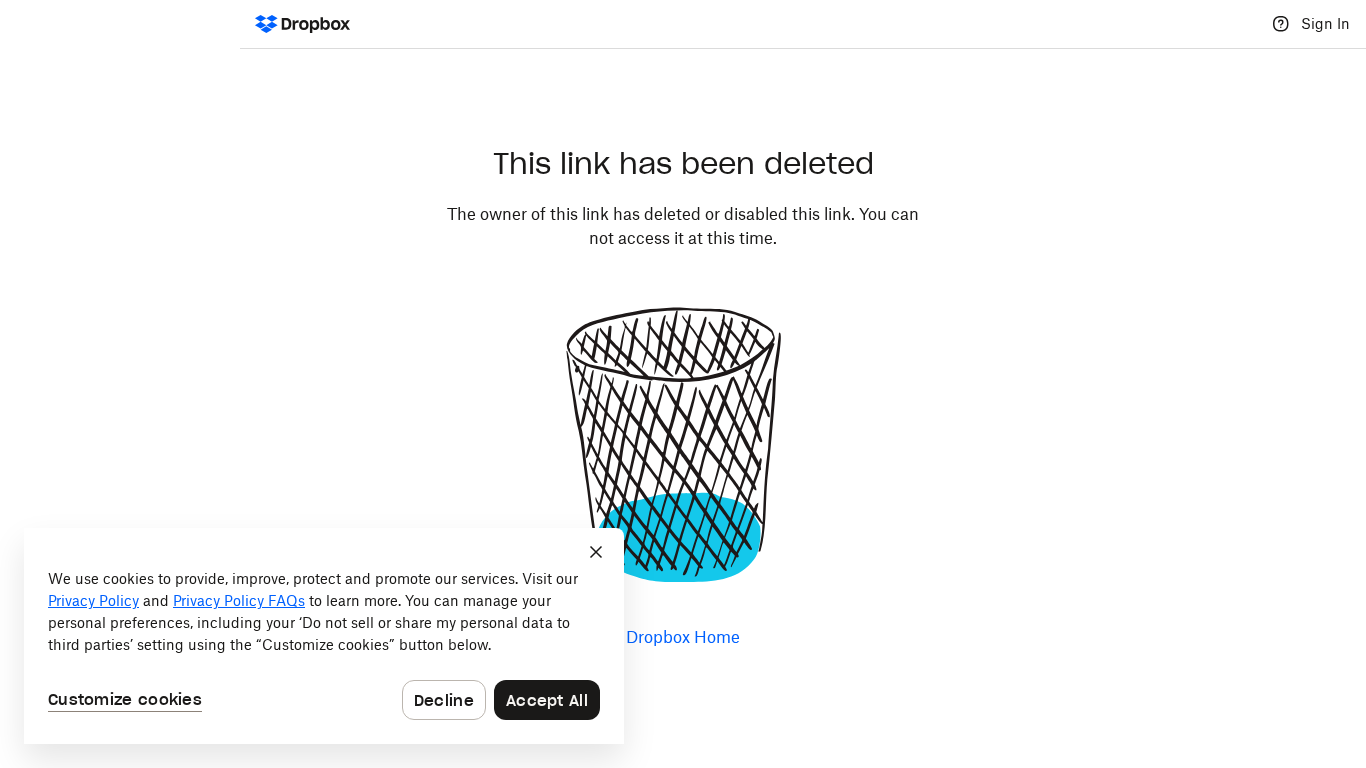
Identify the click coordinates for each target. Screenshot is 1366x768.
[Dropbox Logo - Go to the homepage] (302, 24)
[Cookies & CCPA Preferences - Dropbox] (324, 636)
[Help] (1281, 24)
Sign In (1325, 23)
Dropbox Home (683, 637)
